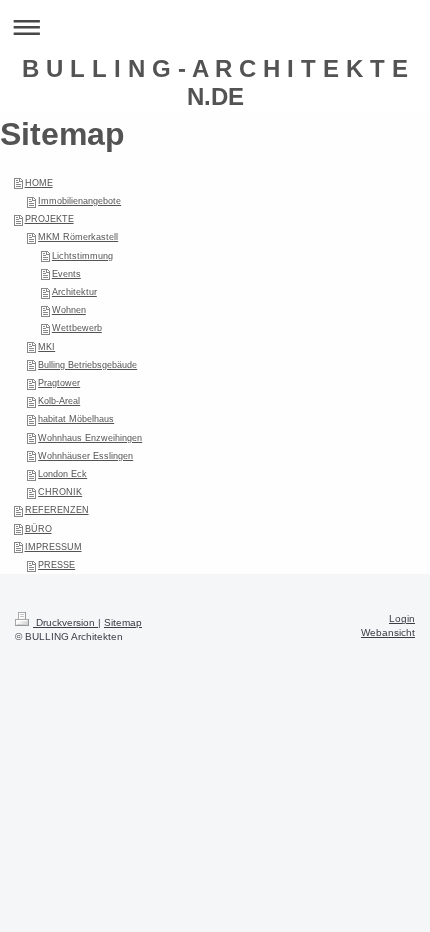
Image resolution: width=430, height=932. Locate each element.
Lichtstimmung (82, 256)
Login (402, 618)
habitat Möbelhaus (76, 419)
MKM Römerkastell (78, 237)
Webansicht (388, 632)
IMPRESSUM (53, 547)
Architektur (74, 292)
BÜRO (38, 529)
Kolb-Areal (59, 401)
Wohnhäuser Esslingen (85, 456)
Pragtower (59, 383)
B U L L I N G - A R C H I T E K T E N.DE (215, 82)
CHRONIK (60, 492)
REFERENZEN (57, 510)
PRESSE (56, 565)
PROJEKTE (49, 219)
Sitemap (123, 622)
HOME (39, 183)
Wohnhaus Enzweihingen (90, 438)
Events (66, 274)
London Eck (62, 474)
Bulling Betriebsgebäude (87, 365)
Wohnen (69, 310)
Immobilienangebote (79, 201)
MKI (46, 347)
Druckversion (65, 622)
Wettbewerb (77, 328)
